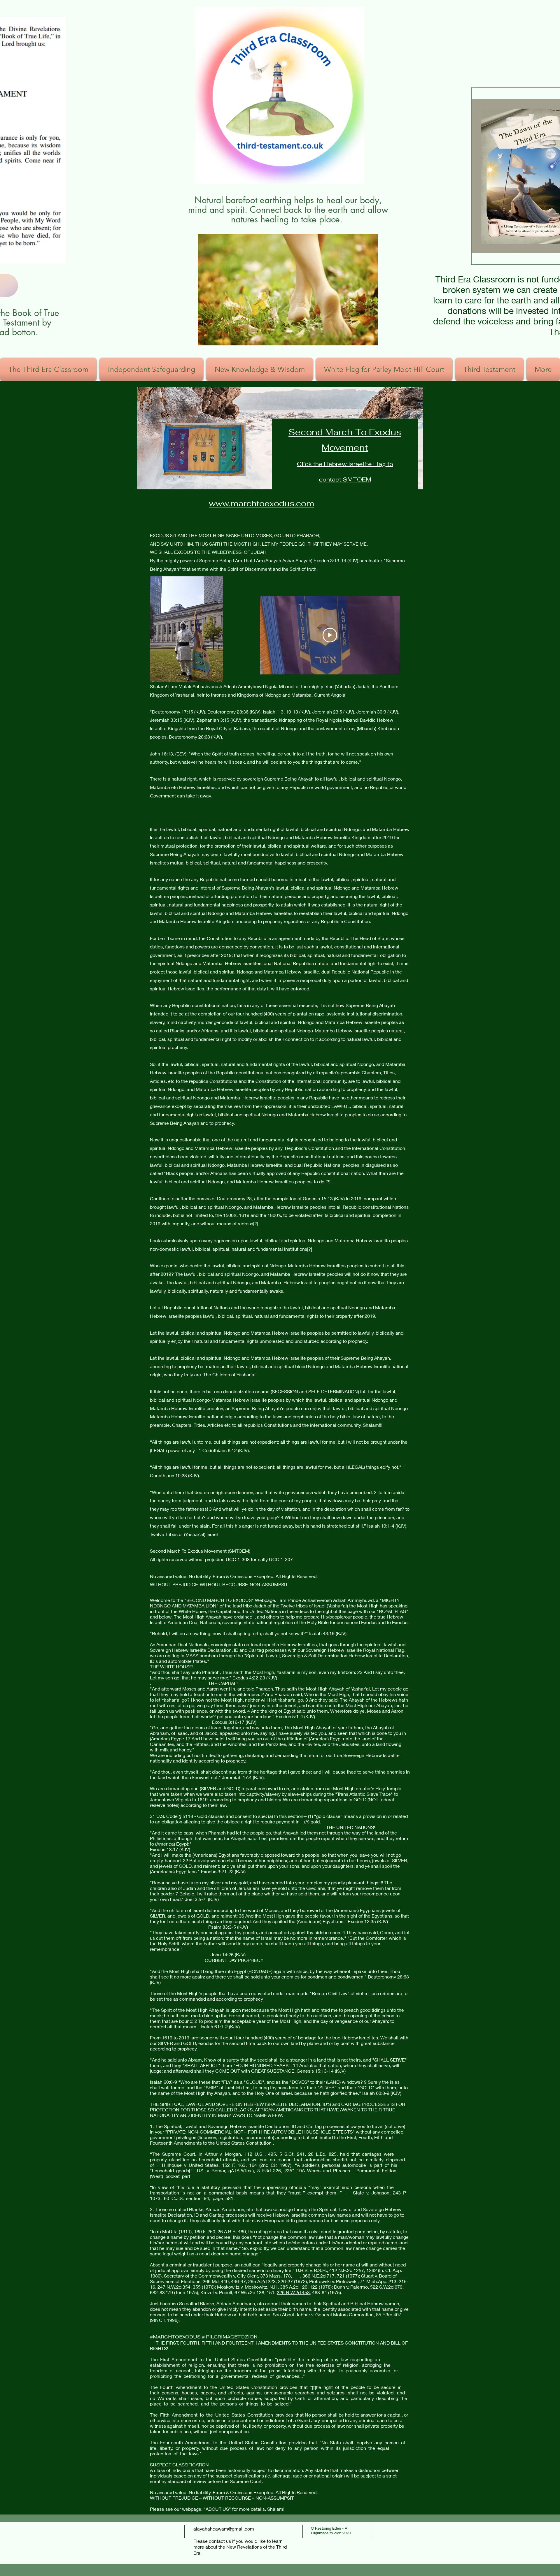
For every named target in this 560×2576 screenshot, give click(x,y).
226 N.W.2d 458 (293, 2292)
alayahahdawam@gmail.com (224, 2529)
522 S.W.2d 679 (386, 2287)
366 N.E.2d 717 (318, 2276)
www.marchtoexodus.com (261, 503)
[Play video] (330, 635)
